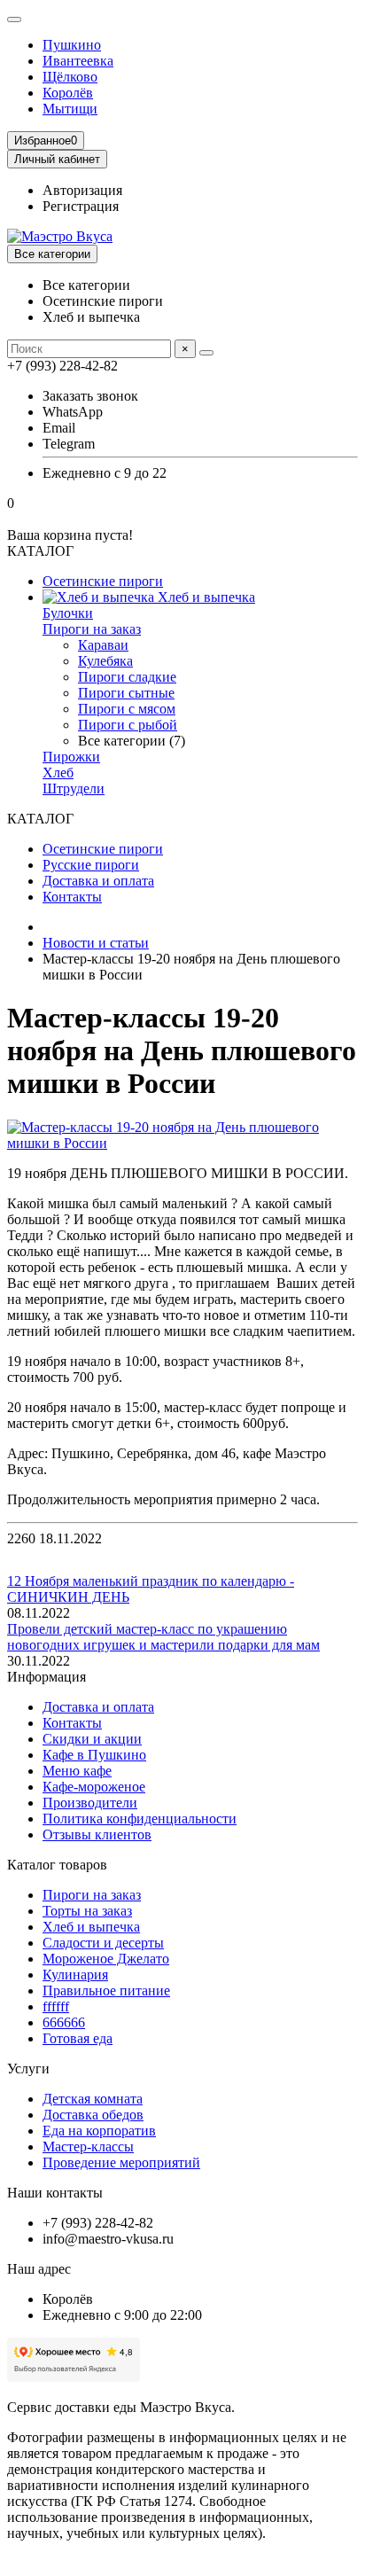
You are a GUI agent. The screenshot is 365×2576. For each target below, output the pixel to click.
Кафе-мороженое (94, 1787)
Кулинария (75, 1975)
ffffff (56, 2006)
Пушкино (72, 45)
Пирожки (71, 757)
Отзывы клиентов (97, 1834)
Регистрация (81, 206)
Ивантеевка (78, 61)
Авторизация (82, 190)
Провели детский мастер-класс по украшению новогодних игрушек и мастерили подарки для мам (163, 1637)
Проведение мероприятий (121, 2162)
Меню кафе (77, 1771)
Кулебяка (105, 661)
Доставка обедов (93, 2115)
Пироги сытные (126, 693)
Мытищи (70, 109)
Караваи (103, 645)
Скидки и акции (92, 1739)
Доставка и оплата (98, 881)
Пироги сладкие (127, 677)
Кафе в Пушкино (94, 1755)
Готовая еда (78, 2038)
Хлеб (58, 773)
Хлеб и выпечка (205, 597)
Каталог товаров (57, 1865)
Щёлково (70, 77)
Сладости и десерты (103, 1943)
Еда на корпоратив (99, 2131)
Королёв (68, 93)
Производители (90, 1803)
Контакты (72, 897)
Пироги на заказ (92, 629)
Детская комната (93, 2099)
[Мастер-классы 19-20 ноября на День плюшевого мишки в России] (182, 1143)
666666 (64, 2022)
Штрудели (74, 788)
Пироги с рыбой (128, 725)
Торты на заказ (87, 1911)
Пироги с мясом (127, 709)
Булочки (68, 613)
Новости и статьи (96, 943)
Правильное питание (106, 1991)
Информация (47, 1677)
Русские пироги (91, 865)
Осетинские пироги (103, 581)
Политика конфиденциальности (140, 1819)
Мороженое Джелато (106, 1959)
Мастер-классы (88, 2147)
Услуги (28, 2069)
